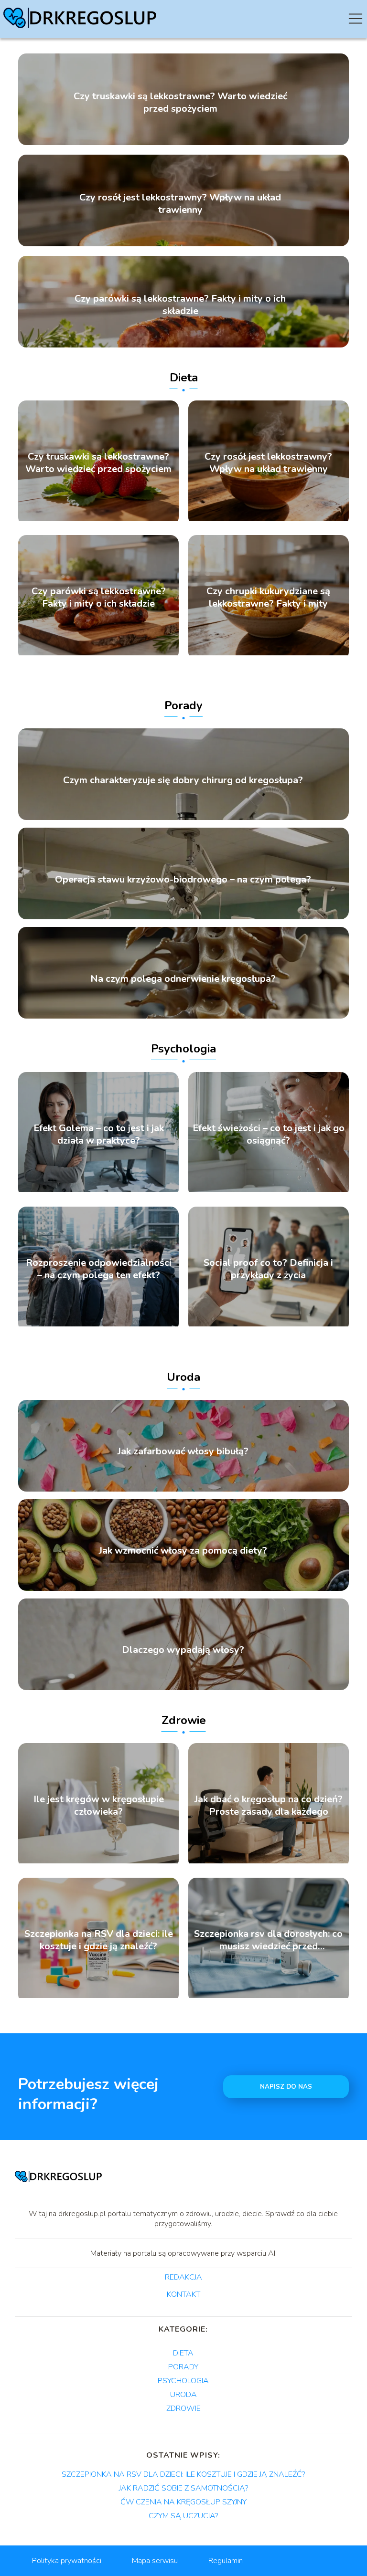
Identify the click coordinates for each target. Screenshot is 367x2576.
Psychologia (183, 1049)
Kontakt (183, 2295)
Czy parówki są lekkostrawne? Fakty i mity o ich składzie (180, 305)
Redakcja (183, 2278)
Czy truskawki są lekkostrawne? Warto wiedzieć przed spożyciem (180, 103)
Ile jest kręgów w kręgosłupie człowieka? (99, 1806)
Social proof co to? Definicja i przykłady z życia (268, 1269)
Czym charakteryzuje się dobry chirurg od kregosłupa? (183, 780)
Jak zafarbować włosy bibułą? (183, 1451)
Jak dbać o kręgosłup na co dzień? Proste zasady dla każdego (269, 1806)
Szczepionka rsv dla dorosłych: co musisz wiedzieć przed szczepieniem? (268, 1940)
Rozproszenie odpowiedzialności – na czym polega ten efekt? (99, 1269)
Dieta (184, 378)
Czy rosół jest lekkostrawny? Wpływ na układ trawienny (180, 204)
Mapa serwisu (155, 2561)
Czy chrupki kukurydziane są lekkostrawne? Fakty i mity (268, 598)
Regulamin (226, 2561)
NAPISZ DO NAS (286, 2087)
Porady (183, 705)
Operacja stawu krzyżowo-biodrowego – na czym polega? (183, 880)
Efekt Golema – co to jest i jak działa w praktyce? (99, 1135)
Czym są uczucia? (183, 2516)
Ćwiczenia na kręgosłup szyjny (183, 2502)
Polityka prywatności (67, 2561)
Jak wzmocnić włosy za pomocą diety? (183, 1551)
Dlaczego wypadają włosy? (183, 1650)
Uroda (183, 1377)
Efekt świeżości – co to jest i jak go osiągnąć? (269, 1135)
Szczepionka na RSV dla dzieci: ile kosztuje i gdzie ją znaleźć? (99, 1940)
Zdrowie (184, 1720)
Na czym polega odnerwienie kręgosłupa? (183, 979)
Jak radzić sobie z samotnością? (183, 2488)
